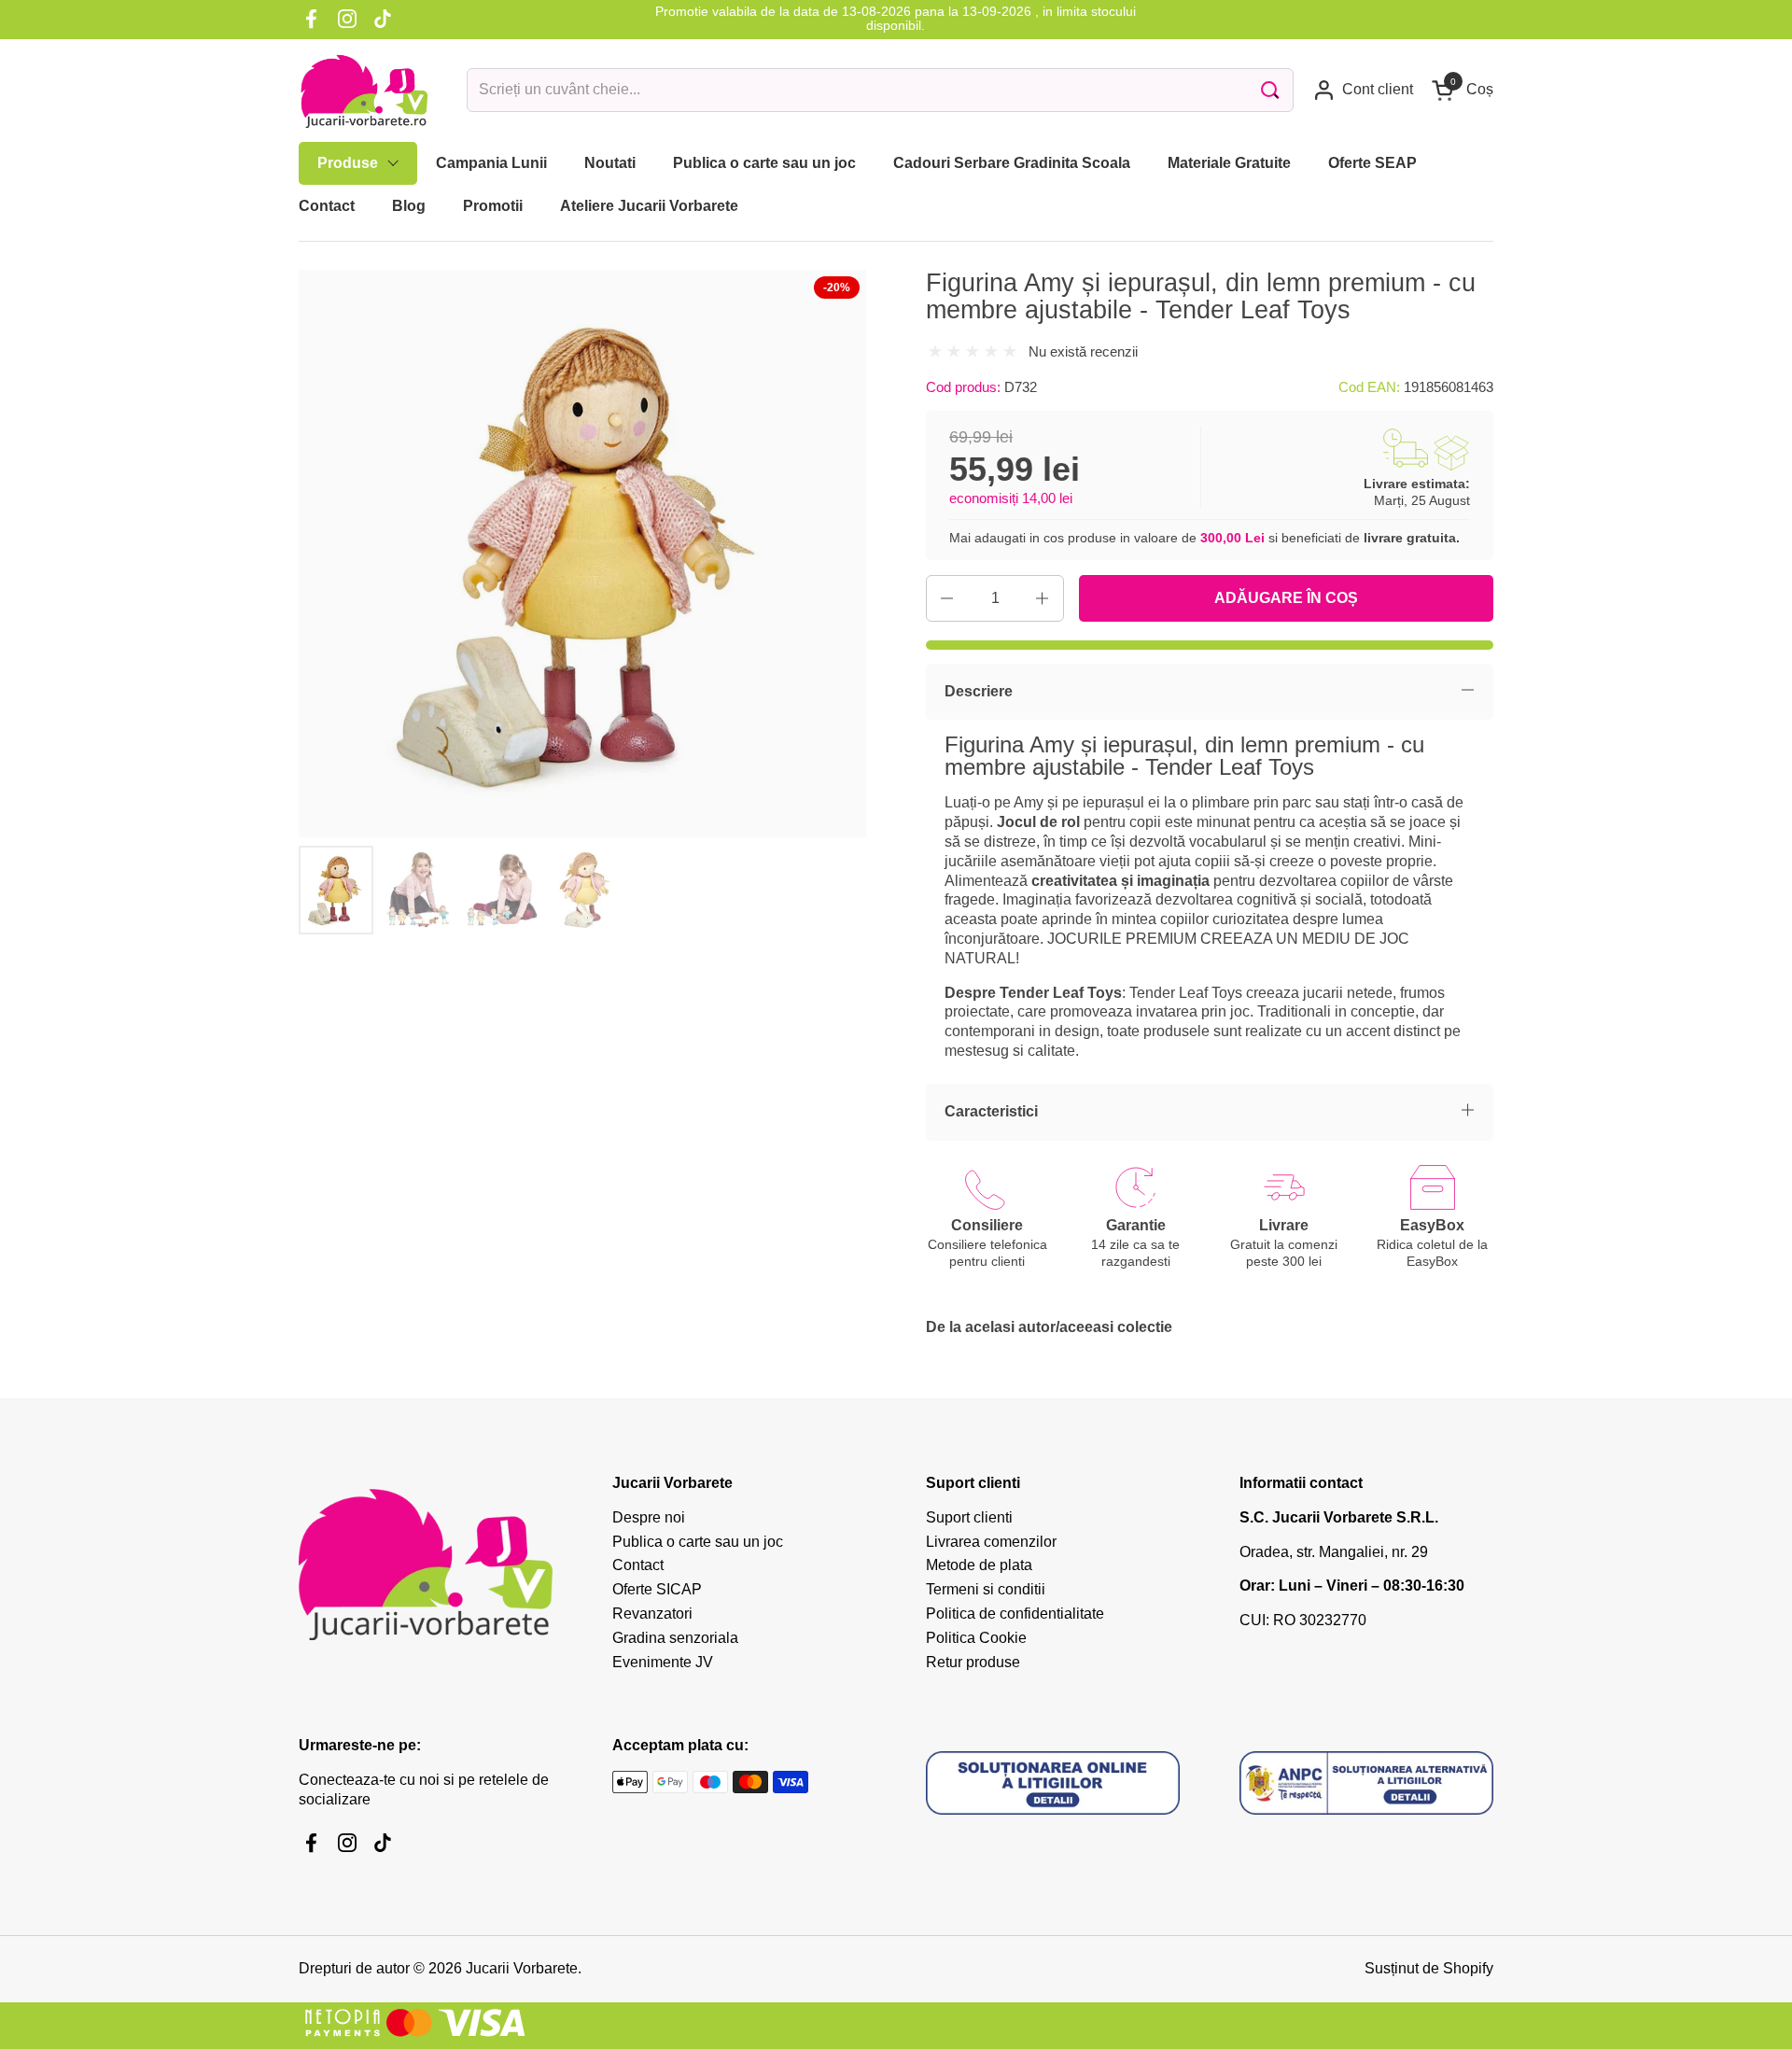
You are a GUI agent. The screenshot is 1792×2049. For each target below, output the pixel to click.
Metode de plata (979, 1565)
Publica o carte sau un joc (698, 1542)
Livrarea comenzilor (991, 1542)
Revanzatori (652, 1614)
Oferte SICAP (657, 1589)
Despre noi (649, 1517)
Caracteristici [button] (991, 1111)
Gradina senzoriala (675, 1638)
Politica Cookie (976, 1638)
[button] (1463, 90)
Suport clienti (969, 1517)
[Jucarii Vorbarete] (364, 91)
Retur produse (973, 1662)
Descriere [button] (979, 691)
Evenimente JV (663, 1662)
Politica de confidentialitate (1015, 1614)
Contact (638, 1565)
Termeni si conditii (986, 1589)
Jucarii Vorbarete (522, 1968)
